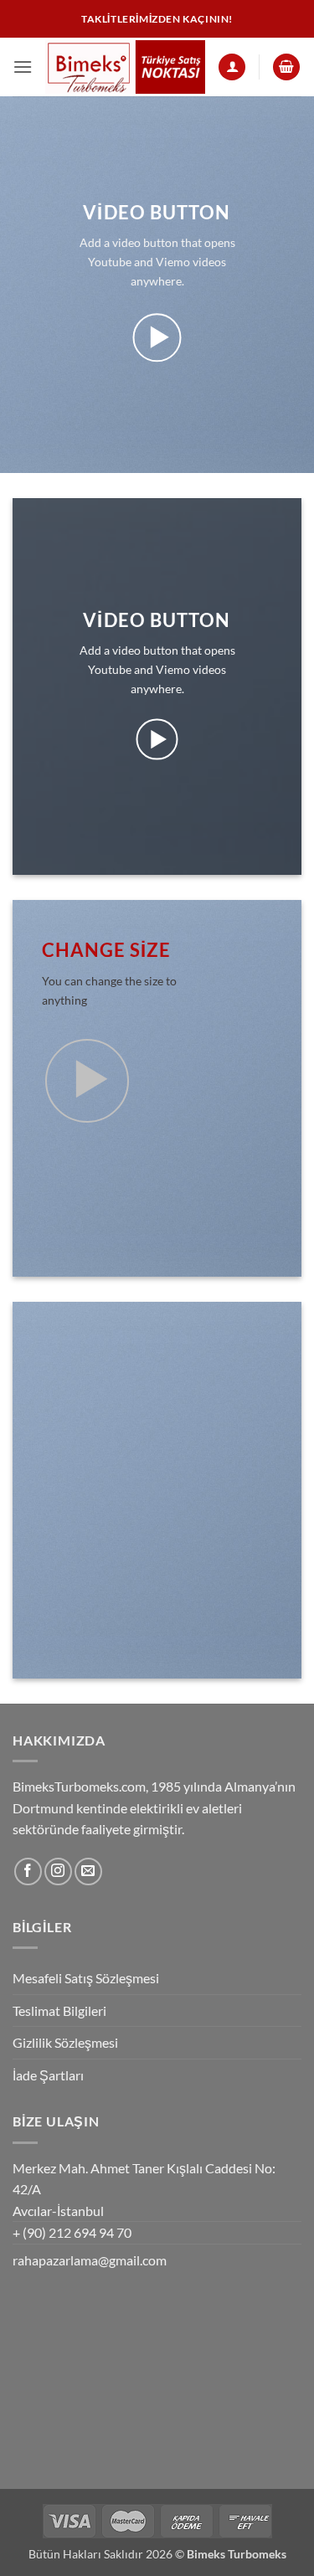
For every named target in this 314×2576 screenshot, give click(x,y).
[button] (23, 67)
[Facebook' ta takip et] (28, 1872)
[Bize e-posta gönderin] (88, 1872)
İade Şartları (48, 2075)
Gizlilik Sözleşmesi (65, 2042)
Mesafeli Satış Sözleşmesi (86, 1978)
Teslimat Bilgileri (59, 2010)
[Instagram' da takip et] (58, 1872)
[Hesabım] (232, 67)
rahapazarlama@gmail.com (90, 2260)
